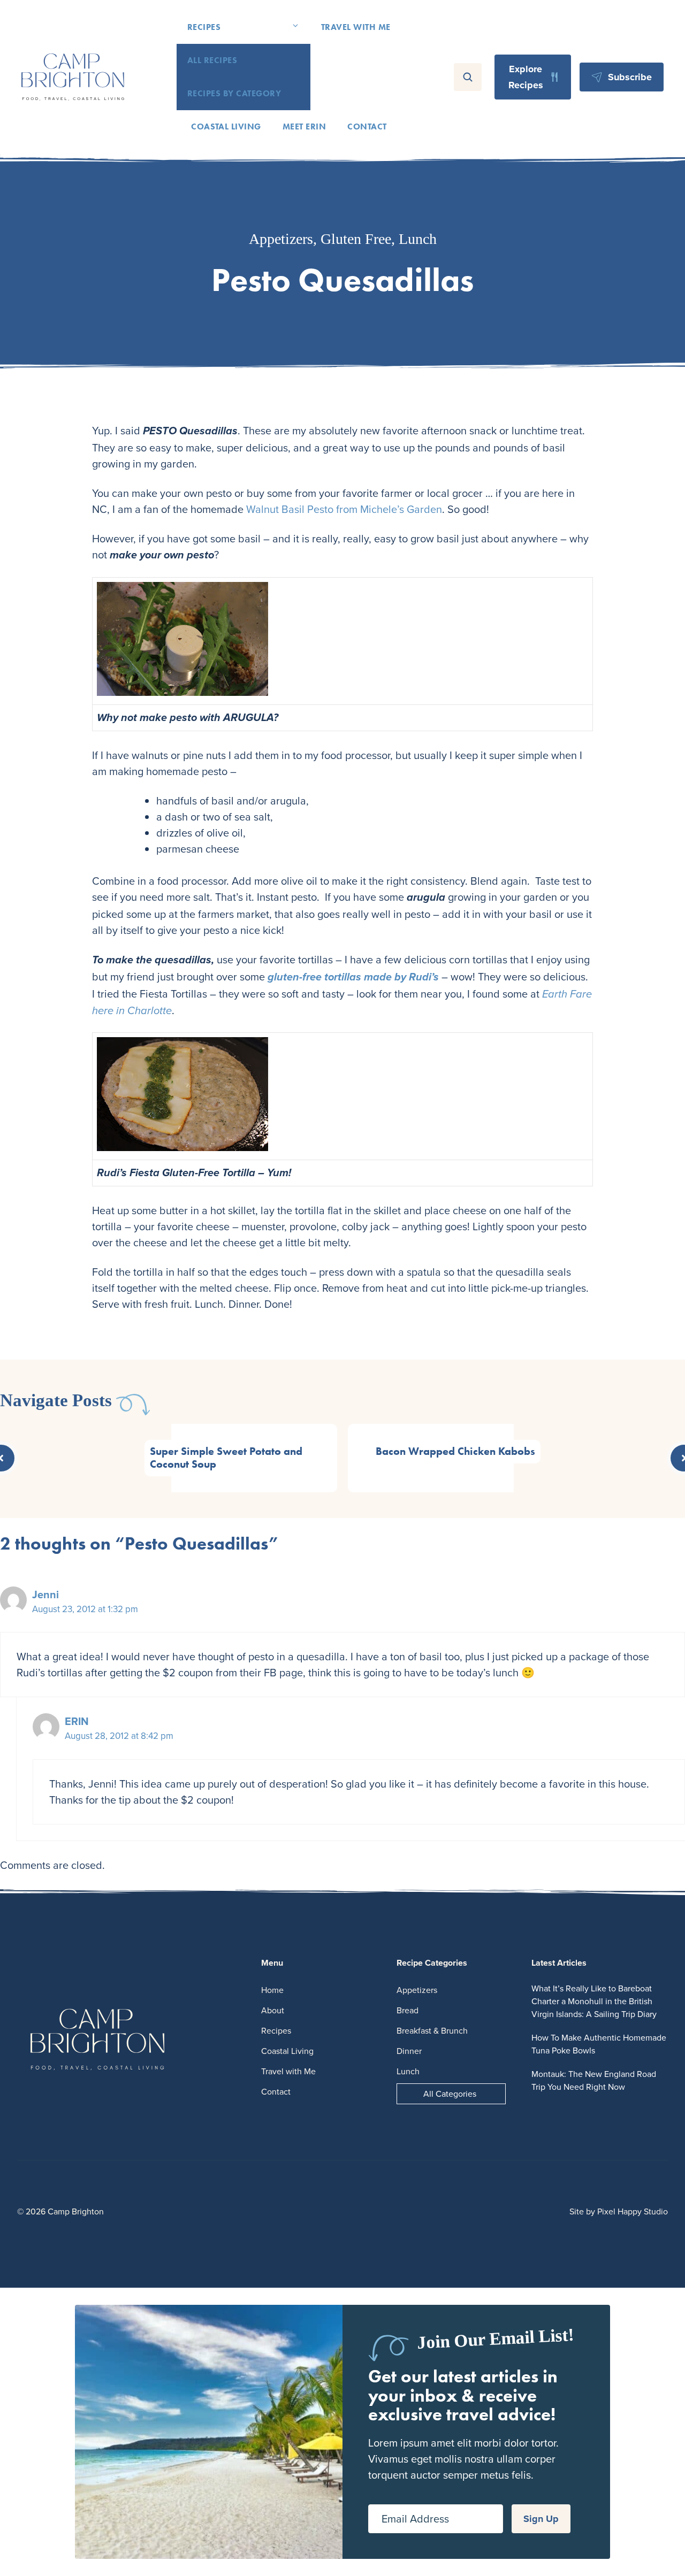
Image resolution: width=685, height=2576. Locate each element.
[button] (295, 27)
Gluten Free (356, 239)
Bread (408, 2010)
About (273, 2010)
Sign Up (541, 2519)
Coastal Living (226, 126)
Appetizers (281, 239)
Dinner (409, 2051)
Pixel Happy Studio (633, 2211)
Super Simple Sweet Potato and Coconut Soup (226, 1458)
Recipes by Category (234, 93)
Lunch (418, 239)
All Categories (450, 2094)
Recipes (204, 27)
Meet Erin (304, 126)
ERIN (77, 1721)
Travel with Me (356, 27)
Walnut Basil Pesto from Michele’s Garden (344, 509)
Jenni (45, 1594)
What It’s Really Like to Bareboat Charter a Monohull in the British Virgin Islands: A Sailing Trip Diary (594, 2001)
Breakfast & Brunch (432, 2030)
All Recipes (212, 60)
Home (272, 1990)
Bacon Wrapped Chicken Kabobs (455, 1451)
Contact (367, 126)
